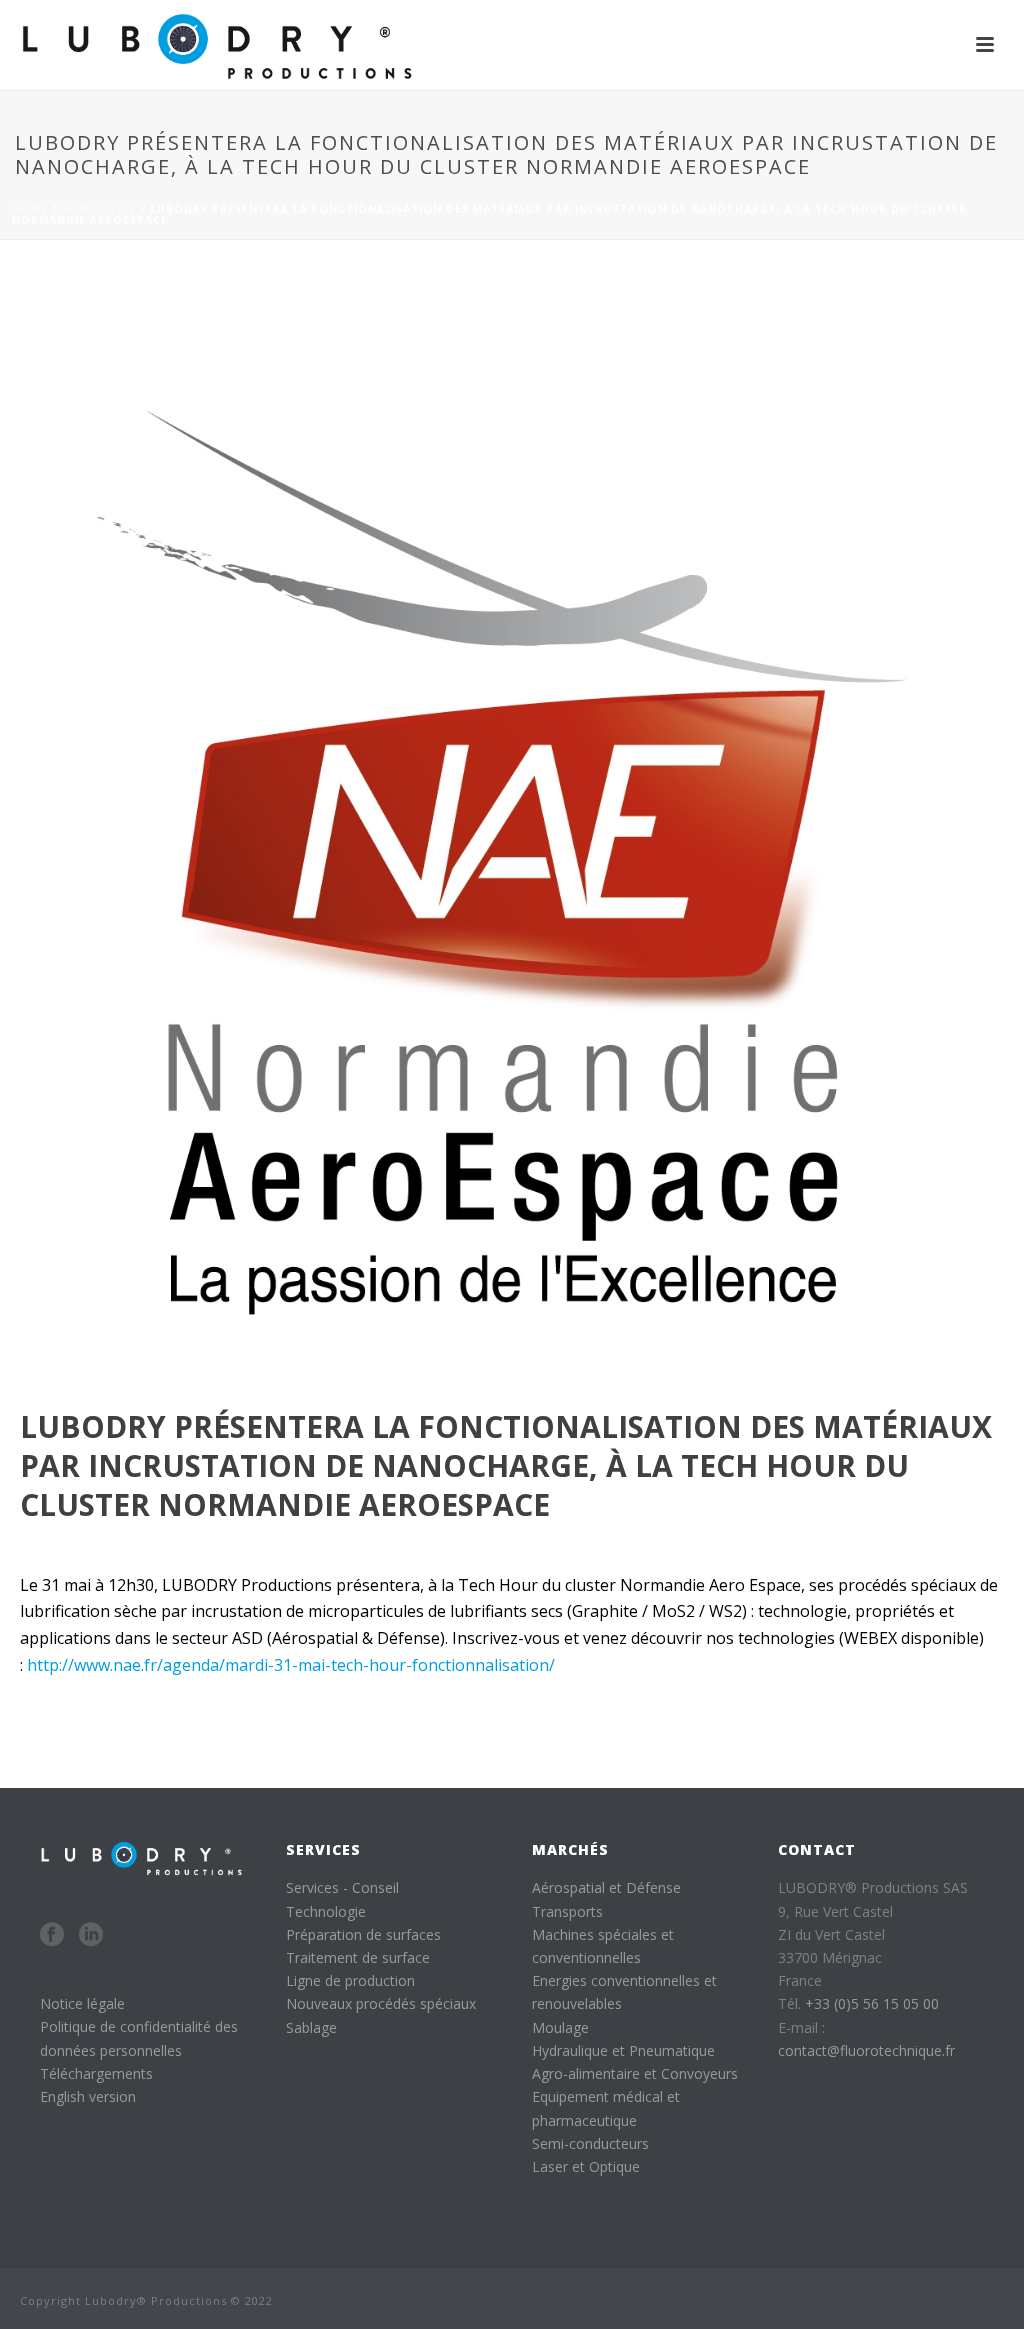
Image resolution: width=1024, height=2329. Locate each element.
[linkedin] (91, 1935)
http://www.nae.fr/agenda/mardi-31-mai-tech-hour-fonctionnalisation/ (291, 1665)
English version (88, 2096)
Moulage (560, 2027)
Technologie (326, 1911)
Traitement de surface (358, 1957)
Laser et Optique (586, 2166)
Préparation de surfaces (363, 1934)
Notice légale (82, 2003)
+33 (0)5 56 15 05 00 (872, 2003)
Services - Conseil (342, 1887)
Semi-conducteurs (590, 2143)
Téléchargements (96, 2073)
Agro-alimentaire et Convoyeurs (635, 2073)
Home (30, 209)
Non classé (99, 209)
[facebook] (52, 1935)
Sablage (311, 2027)
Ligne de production (350, 1980)
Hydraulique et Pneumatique (623, 2050)
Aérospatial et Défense (606, 1887)
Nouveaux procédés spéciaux (381, 2003)
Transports (567, 1911)
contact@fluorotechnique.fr (866, 2050)
